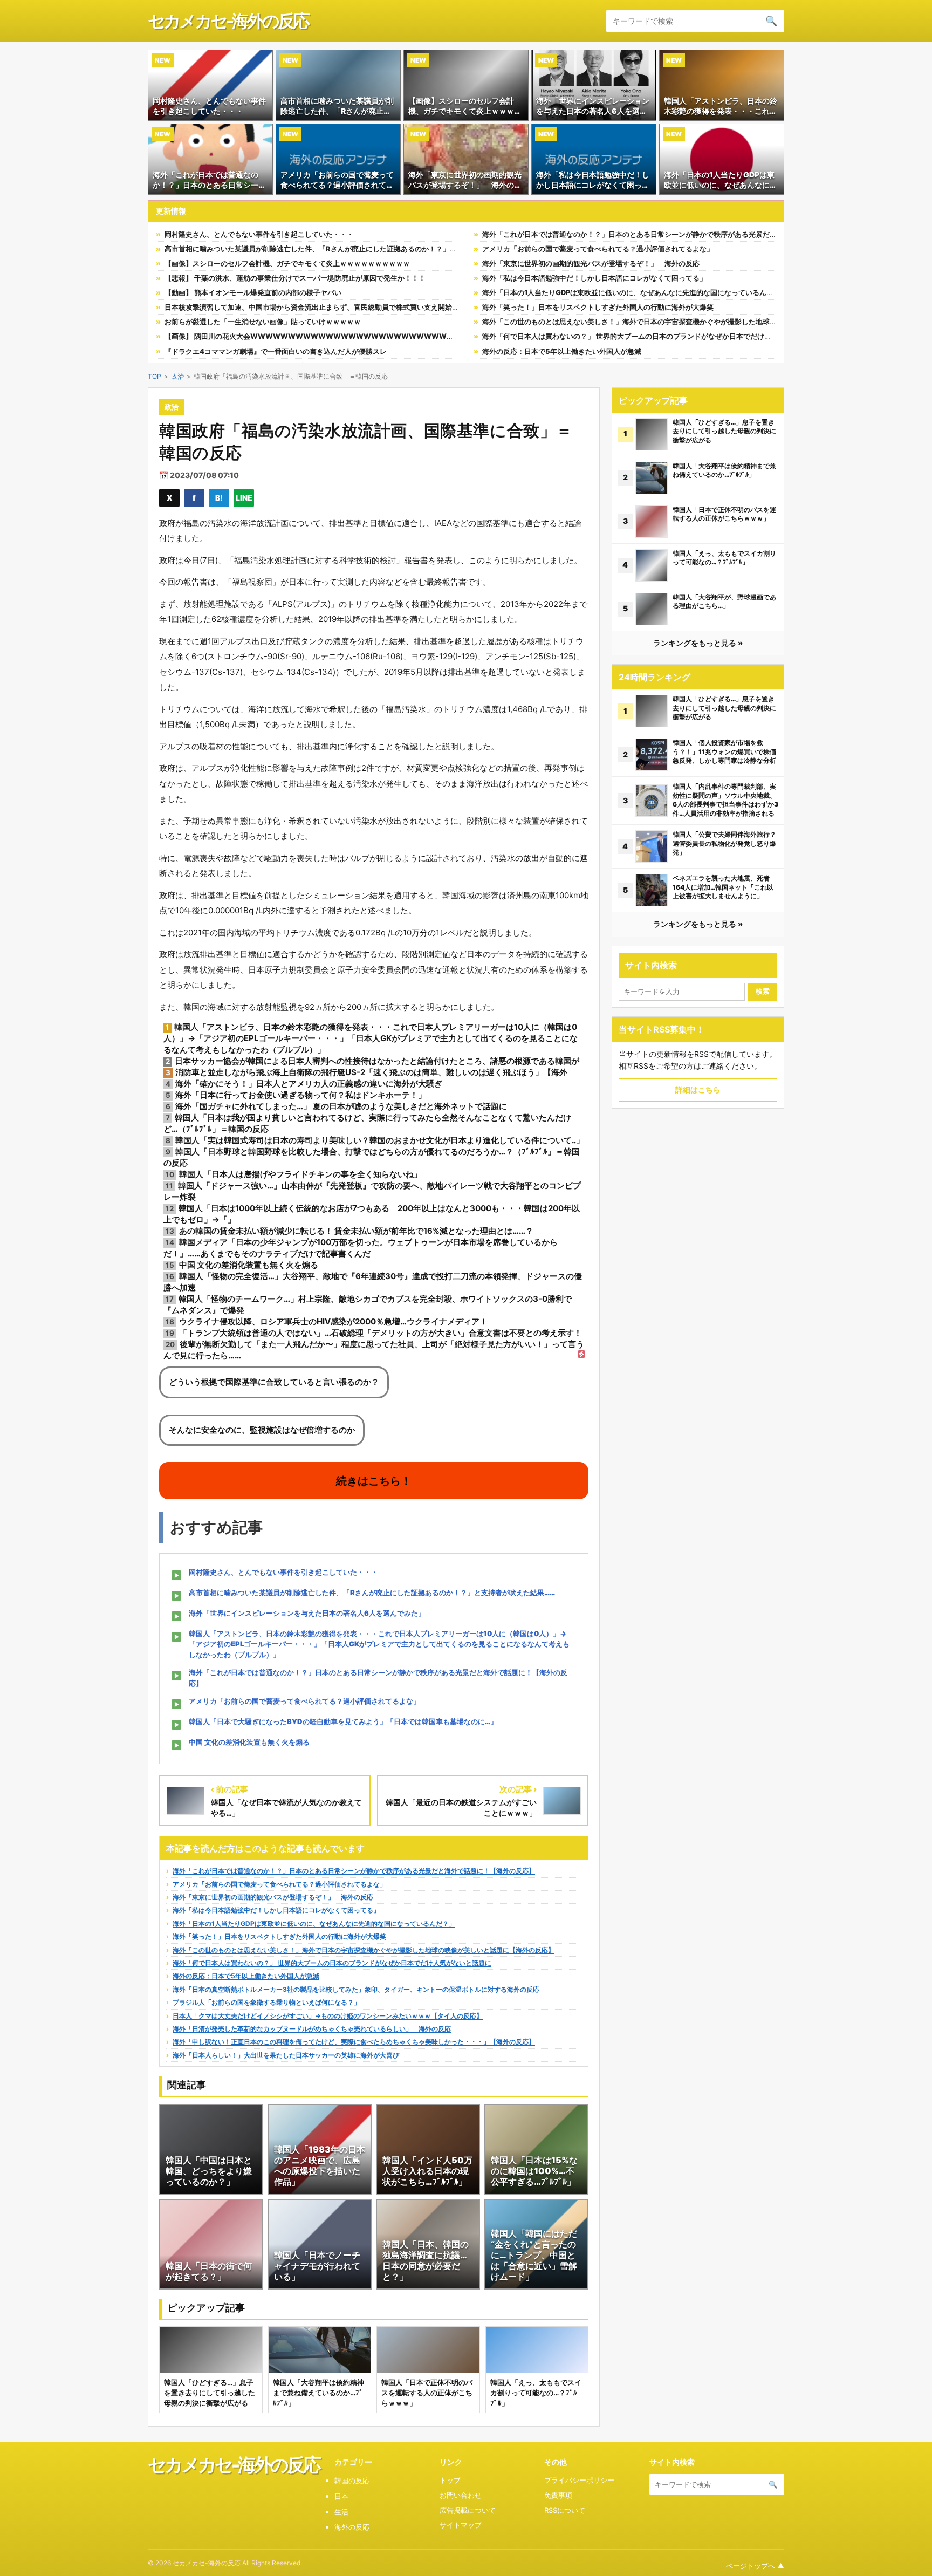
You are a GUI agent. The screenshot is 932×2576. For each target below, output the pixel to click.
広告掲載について (468, 2510)
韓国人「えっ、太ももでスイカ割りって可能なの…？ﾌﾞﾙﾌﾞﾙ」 (724, 558)
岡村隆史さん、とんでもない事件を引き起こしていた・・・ (259, 234)
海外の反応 (352, 2527)
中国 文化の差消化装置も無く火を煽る (249, 1742)
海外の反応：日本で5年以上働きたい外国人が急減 (562, 351)
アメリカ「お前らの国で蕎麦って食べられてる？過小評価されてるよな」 (598, 249)
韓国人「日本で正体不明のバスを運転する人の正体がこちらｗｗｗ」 (724, 514)
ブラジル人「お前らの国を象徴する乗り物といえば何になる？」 (266, 2002)
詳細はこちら (698, 1089)
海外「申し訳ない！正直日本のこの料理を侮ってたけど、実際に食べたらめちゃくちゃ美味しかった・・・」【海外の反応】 (354, 2042)
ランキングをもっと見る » (698, 643)
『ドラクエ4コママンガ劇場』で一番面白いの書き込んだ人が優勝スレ (276, 351)
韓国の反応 (352, 2481)
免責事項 (558, 2495)
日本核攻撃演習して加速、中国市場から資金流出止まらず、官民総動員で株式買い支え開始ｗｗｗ (319, 307)
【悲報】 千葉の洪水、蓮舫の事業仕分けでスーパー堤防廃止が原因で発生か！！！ (295, 278)
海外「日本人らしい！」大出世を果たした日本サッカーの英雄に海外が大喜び (286, 2055)
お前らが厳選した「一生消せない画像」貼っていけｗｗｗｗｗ (263, 322)
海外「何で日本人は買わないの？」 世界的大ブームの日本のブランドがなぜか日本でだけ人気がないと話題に (655, 336)
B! (219, 498)
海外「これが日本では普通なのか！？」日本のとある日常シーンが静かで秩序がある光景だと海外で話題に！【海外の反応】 (679, 234)
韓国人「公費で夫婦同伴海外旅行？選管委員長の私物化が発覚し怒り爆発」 (724, 843)
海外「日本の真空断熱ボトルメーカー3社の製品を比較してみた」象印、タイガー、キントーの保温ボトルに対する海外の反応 (356, 1989)
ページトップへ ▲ (755, 2566)
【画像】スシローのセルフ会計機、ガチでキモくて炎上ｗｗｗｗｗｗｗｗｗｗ (287, 263)
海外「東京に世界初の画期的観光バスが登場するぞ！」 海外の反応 (591, 263)
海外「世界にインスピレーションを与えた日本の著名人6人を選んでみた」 (307, 1613)
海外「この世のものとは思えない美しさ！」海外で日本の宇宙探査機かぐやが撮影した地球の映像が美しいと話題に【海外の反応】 (689, 322)
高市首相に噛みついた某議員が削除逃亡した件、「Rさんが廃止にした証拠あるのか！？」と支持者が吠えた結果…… (348, 249)
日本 (341, 2496)
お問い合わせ (461, 2495)
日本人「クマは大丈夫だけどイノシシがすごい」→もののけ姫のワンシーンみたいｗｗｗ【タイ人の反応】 (328, 2016)
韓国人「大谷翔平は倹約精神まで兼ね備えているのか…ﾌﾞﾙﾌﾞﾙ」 (724, 470)
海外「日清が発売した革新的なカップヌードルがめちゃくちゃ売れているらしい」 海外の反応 (312, 2029)
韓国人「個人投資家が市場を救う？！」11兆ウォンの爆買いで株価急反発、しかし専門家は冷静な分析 (724, 751)
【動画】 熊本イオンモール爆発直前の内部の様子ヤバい (253, 292)
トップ (450, 2480)
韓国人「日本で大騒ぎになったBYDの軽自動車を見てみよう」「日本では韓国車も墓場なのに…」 (343, 1721)
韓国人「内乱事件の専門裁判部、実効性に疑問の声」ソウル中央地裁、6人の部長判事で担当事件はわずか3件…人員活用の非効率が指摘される (725, 800)
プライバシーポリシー (579, 2480)
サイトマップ (461, 2525)
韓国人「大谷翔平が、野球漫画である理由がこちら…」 (724, 602)
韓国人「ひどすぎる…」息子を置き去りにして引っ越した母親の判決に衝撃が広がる (724, 431)
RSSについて (565, 2510)
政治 (177, 376)
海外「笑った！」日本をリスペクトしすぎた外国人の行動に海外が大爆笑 (598, 307)
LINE (244, 498)
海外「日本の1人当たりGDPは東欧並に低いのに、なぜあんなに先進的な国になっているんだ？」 (635, 292)
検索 (763, 991)
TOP (155, 376)
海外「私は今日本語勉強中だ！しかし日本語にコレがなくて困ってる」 (594, 278)
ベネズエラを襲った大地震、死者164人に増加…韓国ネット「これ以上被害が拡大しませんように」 (723, 887)
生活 (341, 2512)
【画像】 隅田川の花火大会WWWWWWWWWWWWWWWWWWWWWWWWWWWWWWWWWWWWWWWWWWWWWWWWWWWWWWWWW (423, 336)
